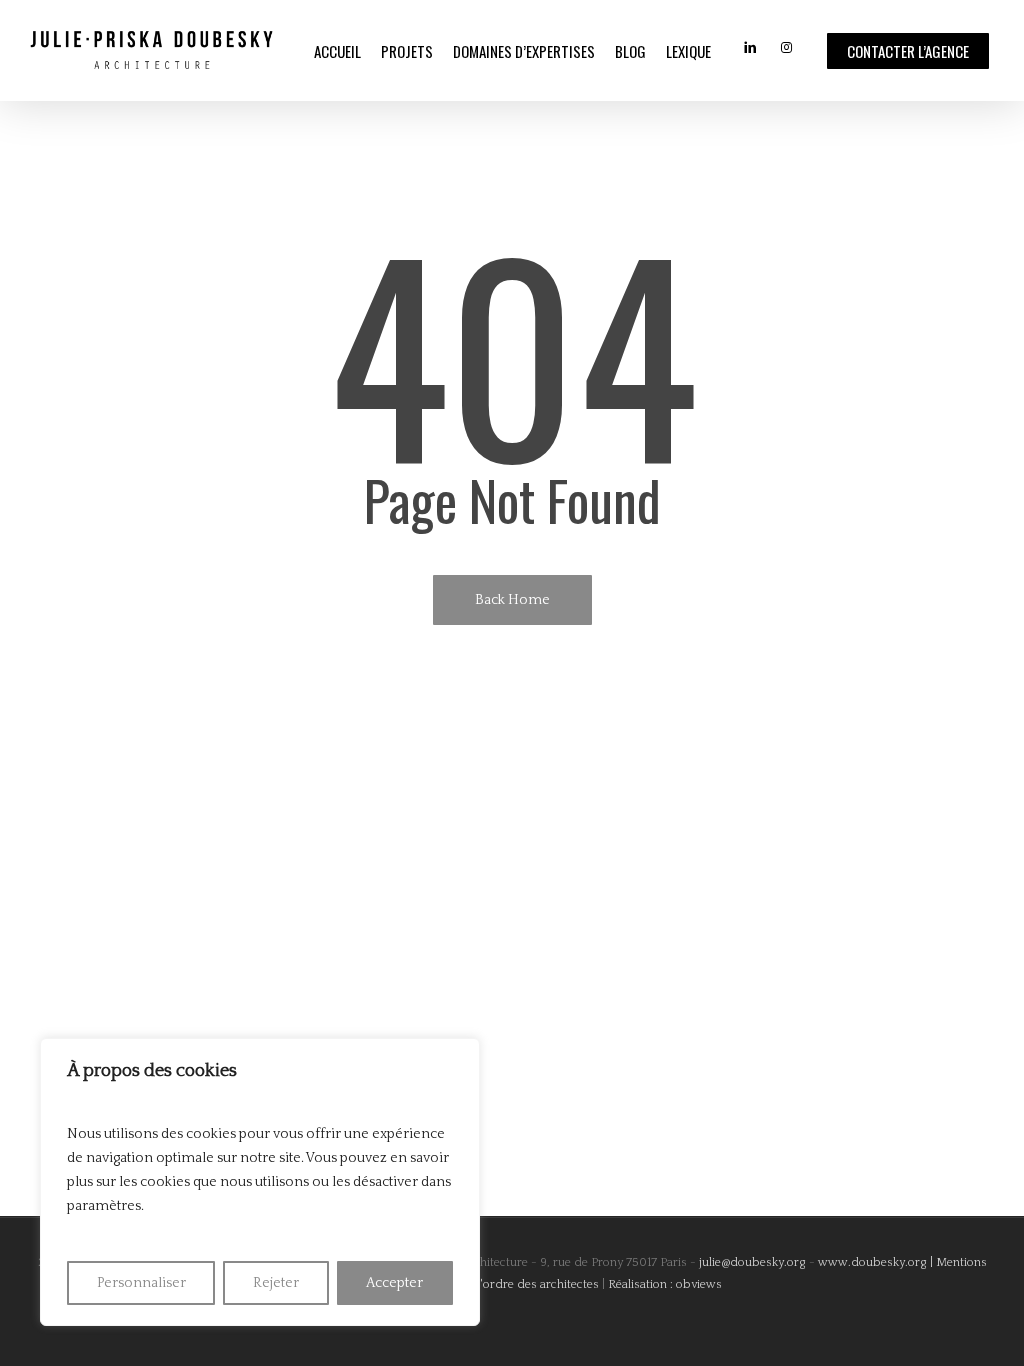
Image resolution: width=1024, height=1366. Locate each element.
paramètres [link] (104, 1206)
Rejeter (276, 1283)
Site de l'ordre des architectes (518, 1284)
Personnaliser (141, 1283)
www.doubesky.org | (875, 1262)
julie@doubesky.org (751, 1262)
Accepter (394, 1283)
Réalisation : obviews (665, 1284)
